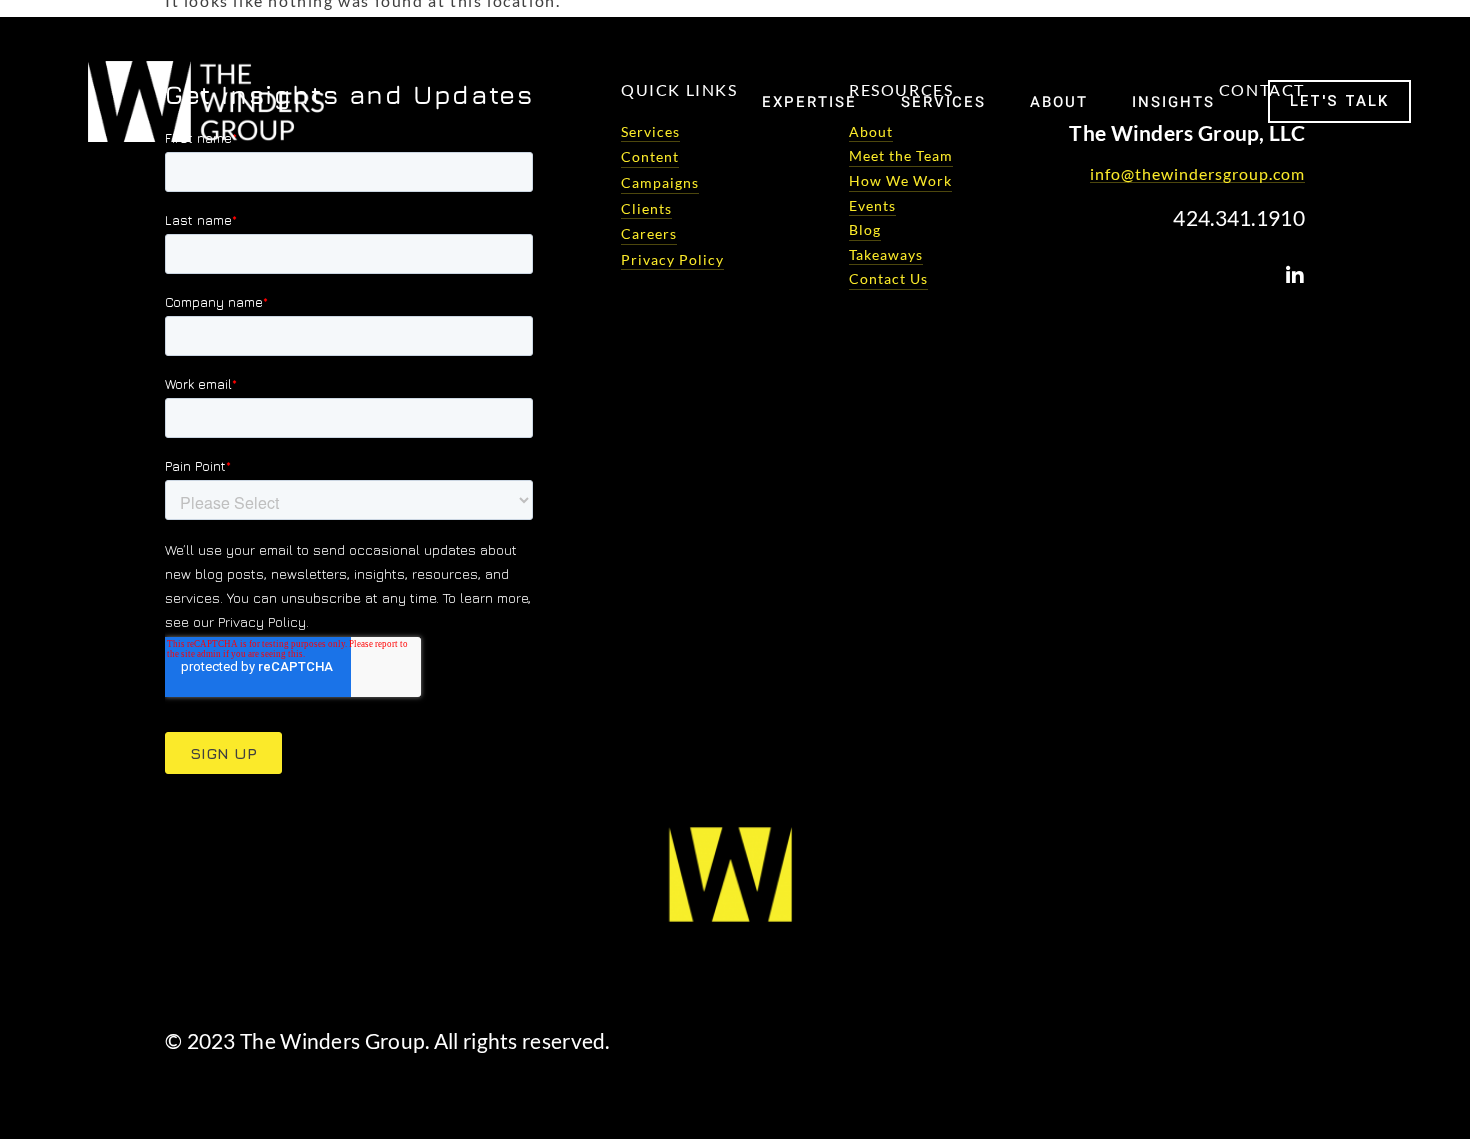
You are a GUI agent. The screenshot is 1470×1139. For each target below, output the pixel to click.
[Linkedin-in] (1295, 276)
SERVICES (943, 102)
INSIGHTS (1173, 102)
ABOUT (1059, 102)
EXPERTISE (809, 102)
